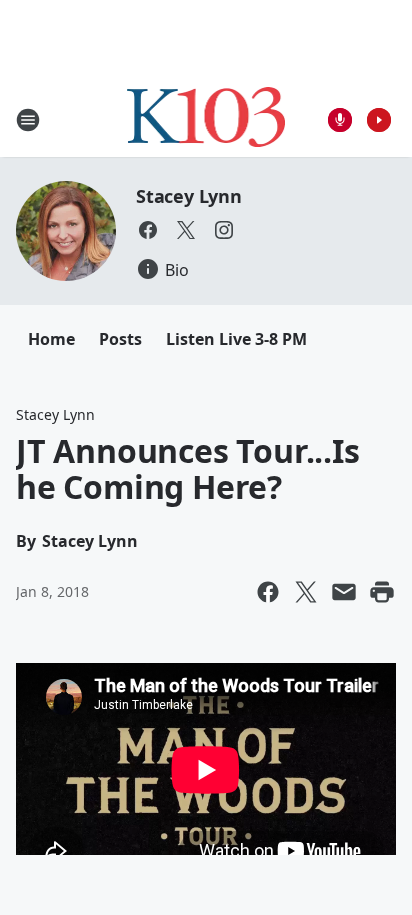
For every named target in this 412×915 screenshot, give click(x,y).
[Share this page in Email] (344, 592)
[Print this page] (382, 592)
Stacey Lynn (189, 196)
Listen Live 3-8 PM (236, 339)
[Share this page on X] (306, 592)
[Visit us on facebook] (148, 230)
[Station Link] (206, 119)
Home (51, 339)
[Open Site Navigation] (28, 120)
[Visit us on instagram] (224, 230)
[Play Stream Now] (379, 120)
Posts (120, 339)
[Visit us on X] (186, 230)
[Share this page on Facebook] (268, 592)
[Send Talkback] (340, 120)
